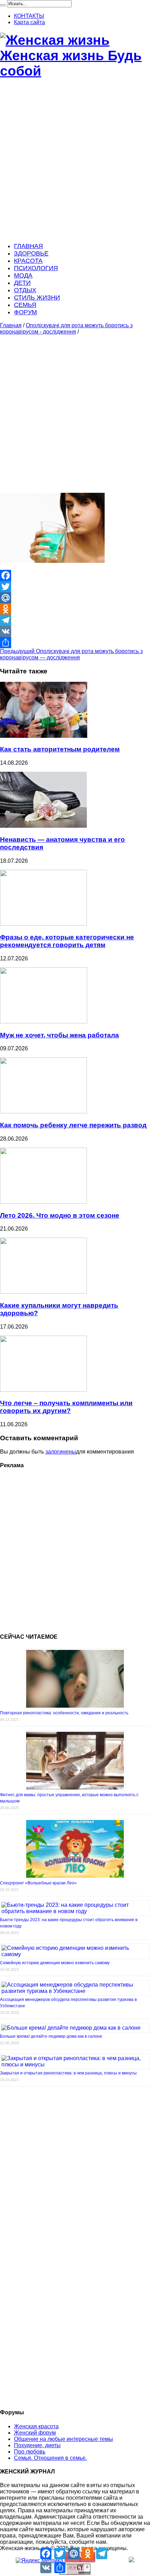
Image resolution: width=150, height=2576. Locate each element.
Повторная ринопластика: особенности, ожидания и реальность (64, 1713)
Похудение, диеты (37, 2445)
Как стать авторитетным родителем (60, 749)
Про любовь (30, 2452)
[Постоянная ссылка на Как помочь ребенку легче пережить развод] (43, 1111)
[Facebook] (75, 575)
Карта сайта (29, 22)
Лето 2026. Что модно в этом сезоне (60, 1215)
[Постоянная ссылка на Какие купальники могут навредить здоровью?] (43, 1292)
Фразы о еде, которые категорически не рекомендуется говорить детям (67, 941)
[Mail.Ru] (75, 598)
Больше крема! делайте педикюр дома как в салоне (51, 2036)
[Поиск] (3, 5)
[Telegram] (75, 620)
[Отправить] (75, 643)
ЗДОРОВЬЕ (31, 253)
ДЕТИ (22, 283)
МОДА (23, 275)
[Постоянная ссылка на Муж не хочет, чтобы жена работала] (44, 1021)
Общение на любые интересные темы (63, 2439)
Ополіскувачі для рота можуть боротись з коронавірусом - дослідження (66, 328)
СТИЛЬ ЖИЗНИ (37, 297)
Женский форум (35, 2433)
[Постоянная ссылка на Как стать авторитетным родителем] (44, 736)
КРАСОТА (28, 261)
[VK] (75, 631)
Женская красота (36, 2426)
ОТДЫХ (25, 290)
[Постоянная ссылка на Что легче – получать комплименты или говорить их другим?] (43, 1390)
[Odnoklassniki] (75, 609)
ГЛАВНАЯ (28, 246)
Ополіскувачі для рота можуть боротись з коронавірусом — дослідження (71, 654)
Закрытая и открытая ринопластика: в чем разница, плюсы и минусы (68, 2073)
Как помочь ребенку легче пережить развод (73, 1125)
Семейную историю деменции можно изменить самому (55, 1963)
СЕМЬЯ (25, 305)
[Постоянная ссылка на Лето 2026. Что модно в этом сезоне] (43, 1202)
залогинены (61, 1452)
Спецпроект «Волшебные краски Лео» (38, 1883)
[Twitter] (75, 587)
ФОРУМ (25, 312)
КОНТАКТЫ (29, 16)
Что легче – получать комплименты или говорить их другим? (66, 1407)
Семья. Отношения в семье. (50, 2458)
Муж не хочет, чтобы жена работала (59, 1035)
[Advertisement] (75, 161)
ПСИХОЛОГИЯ (36, 268)
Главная (11, 325)
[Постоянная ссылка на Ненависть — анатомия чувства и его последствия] (43, 826)
